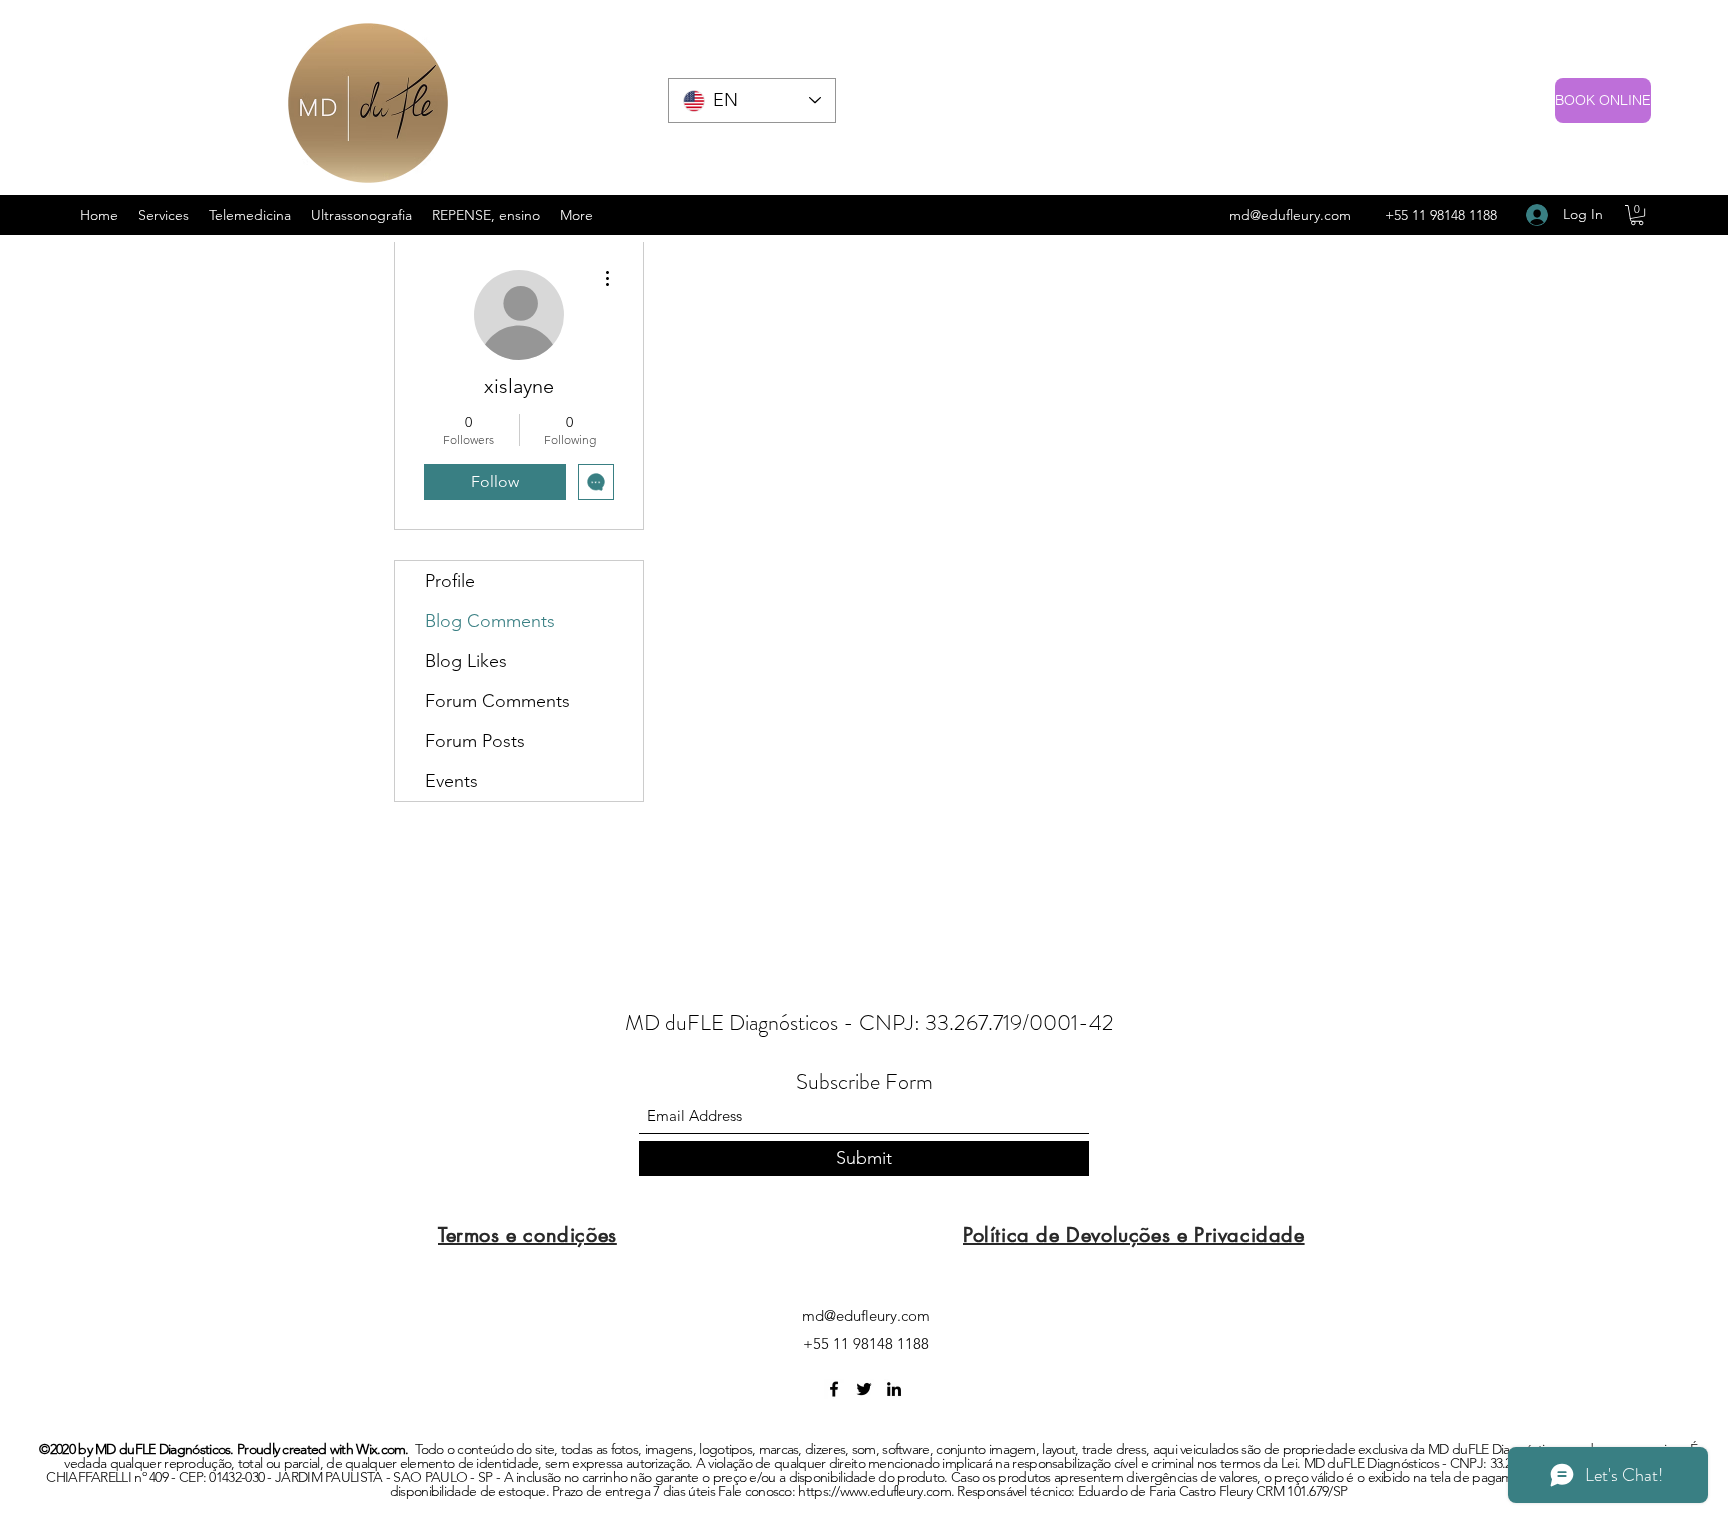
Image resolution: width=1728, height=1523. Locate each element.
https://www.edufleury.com (874, 1491)
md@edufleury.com (1290, 215)
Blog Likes (466, 661)
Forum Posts (475, 741)
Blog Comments (490, 621)
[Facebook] (834, 1389)
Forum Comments (497, 701)
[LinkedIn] (894, 1389)
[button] (1637, 215)
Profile (450, 581)
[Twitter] (864, 1389)
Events (451, 781)
